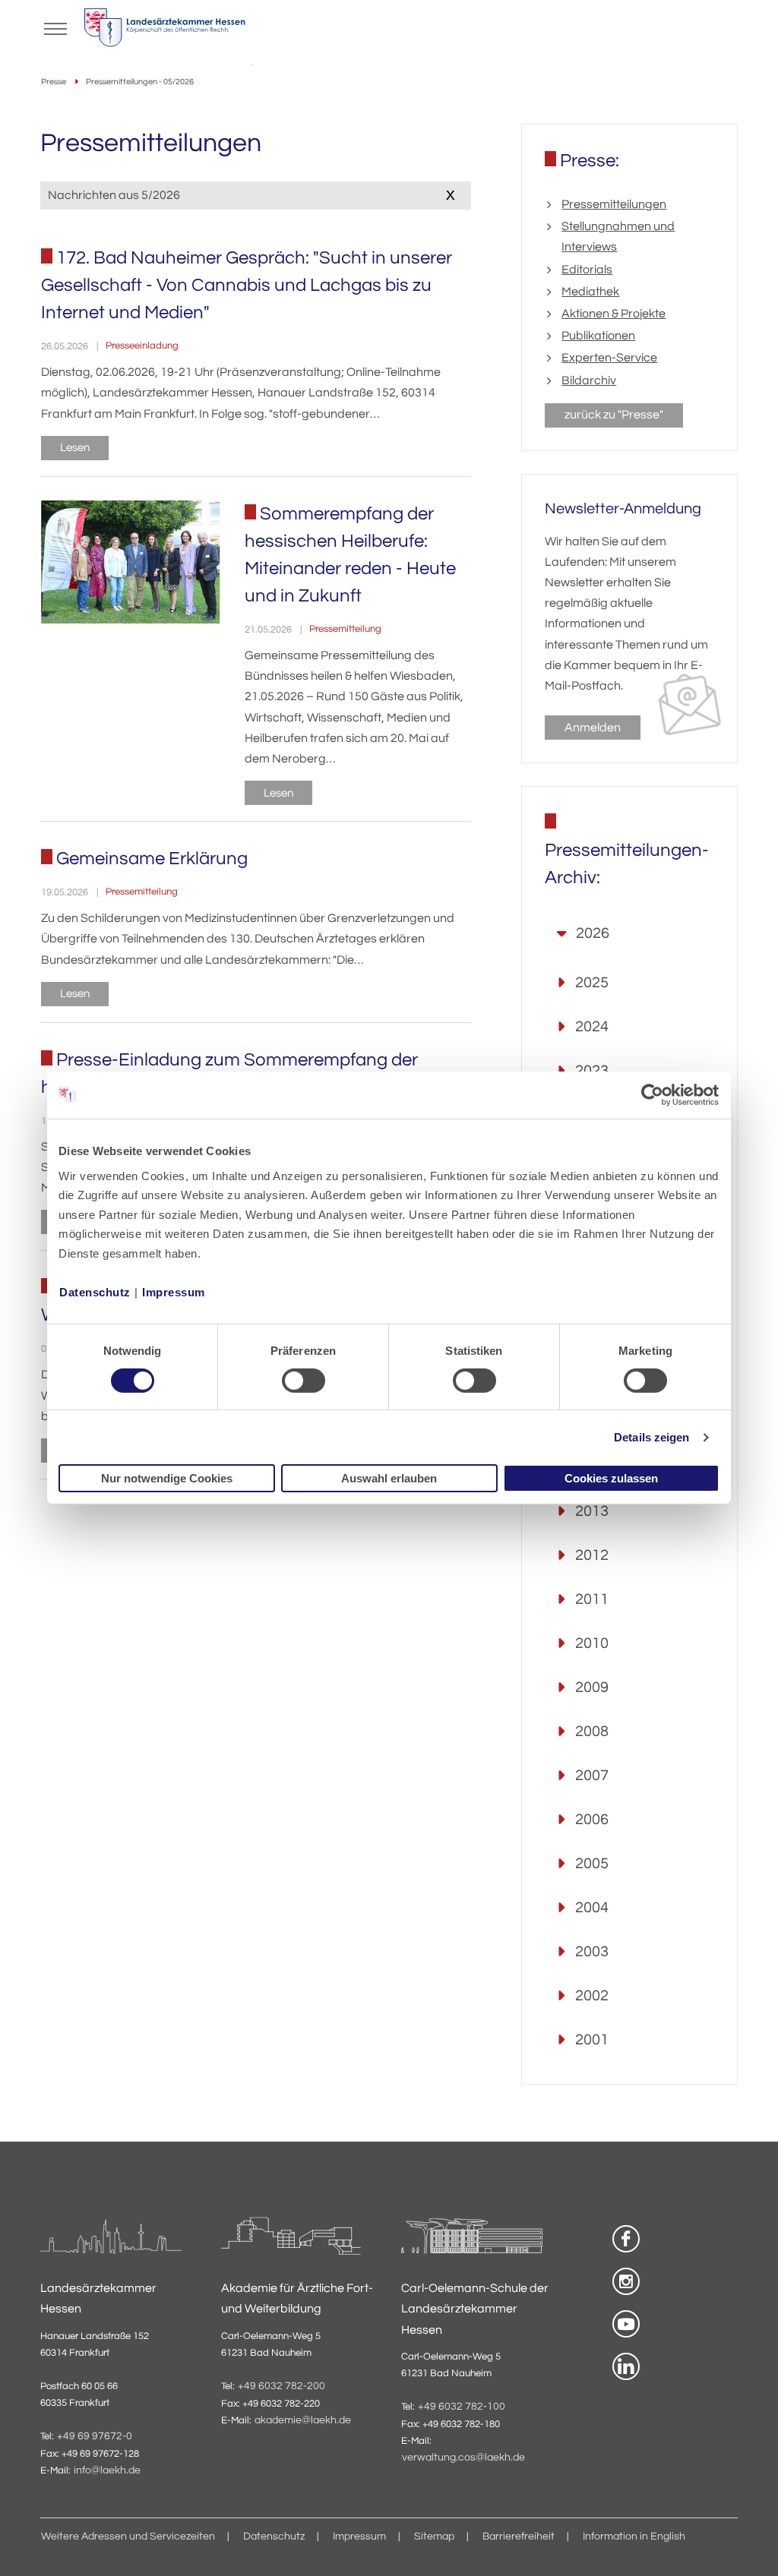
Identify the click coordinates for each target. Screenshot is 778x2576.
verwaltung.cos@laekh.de (463, 2458)
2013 (592, 1511)
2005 (592, 1864)
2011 (592, 1599)
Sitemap (434, 2537)
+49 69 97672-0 (95, 2436)
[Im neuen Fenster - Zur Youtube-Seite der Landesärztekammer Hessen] (626, 2324)
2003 (592, 1952)
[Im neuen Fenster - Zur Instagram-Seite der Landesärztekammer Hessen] (626, 2281)
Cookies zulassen (611, 1478)
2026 (593, 933)
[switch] (304, 1381)
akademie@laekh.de (303, 2420)
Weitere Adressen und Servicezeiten (128, 2537)
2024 (592, 1027)
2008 (592, 1732)
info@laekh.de (107, 2470)
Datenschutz (95, 1291)
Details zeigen (651, 1437)
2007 (592, 1776)
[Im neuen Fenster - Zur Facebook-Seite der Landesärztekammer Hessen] (626, 2239)
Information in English (634, 2537)
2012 (592, 1555)
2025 (592, 983)
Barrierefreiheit (519, 2537)
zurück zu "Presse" (614, 415)
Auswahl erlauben (389, 1478)
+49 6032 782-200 (281, 2386)
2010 (592, 1643)
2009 (592, 1687)
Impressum (174, 1291)
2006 (592, 1820)
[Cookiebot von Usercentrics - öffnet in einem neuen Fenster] (653, 1095)
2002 (592, 1996)
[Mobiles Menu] (55, 27)
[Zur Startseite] (164, 31)
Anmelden (593, 728)
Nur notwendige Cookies (167, 1478)
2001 (592, 2040)
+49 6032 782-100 (462, 2407)
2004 (592, 1908)
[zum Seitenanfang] (748, 2546)
